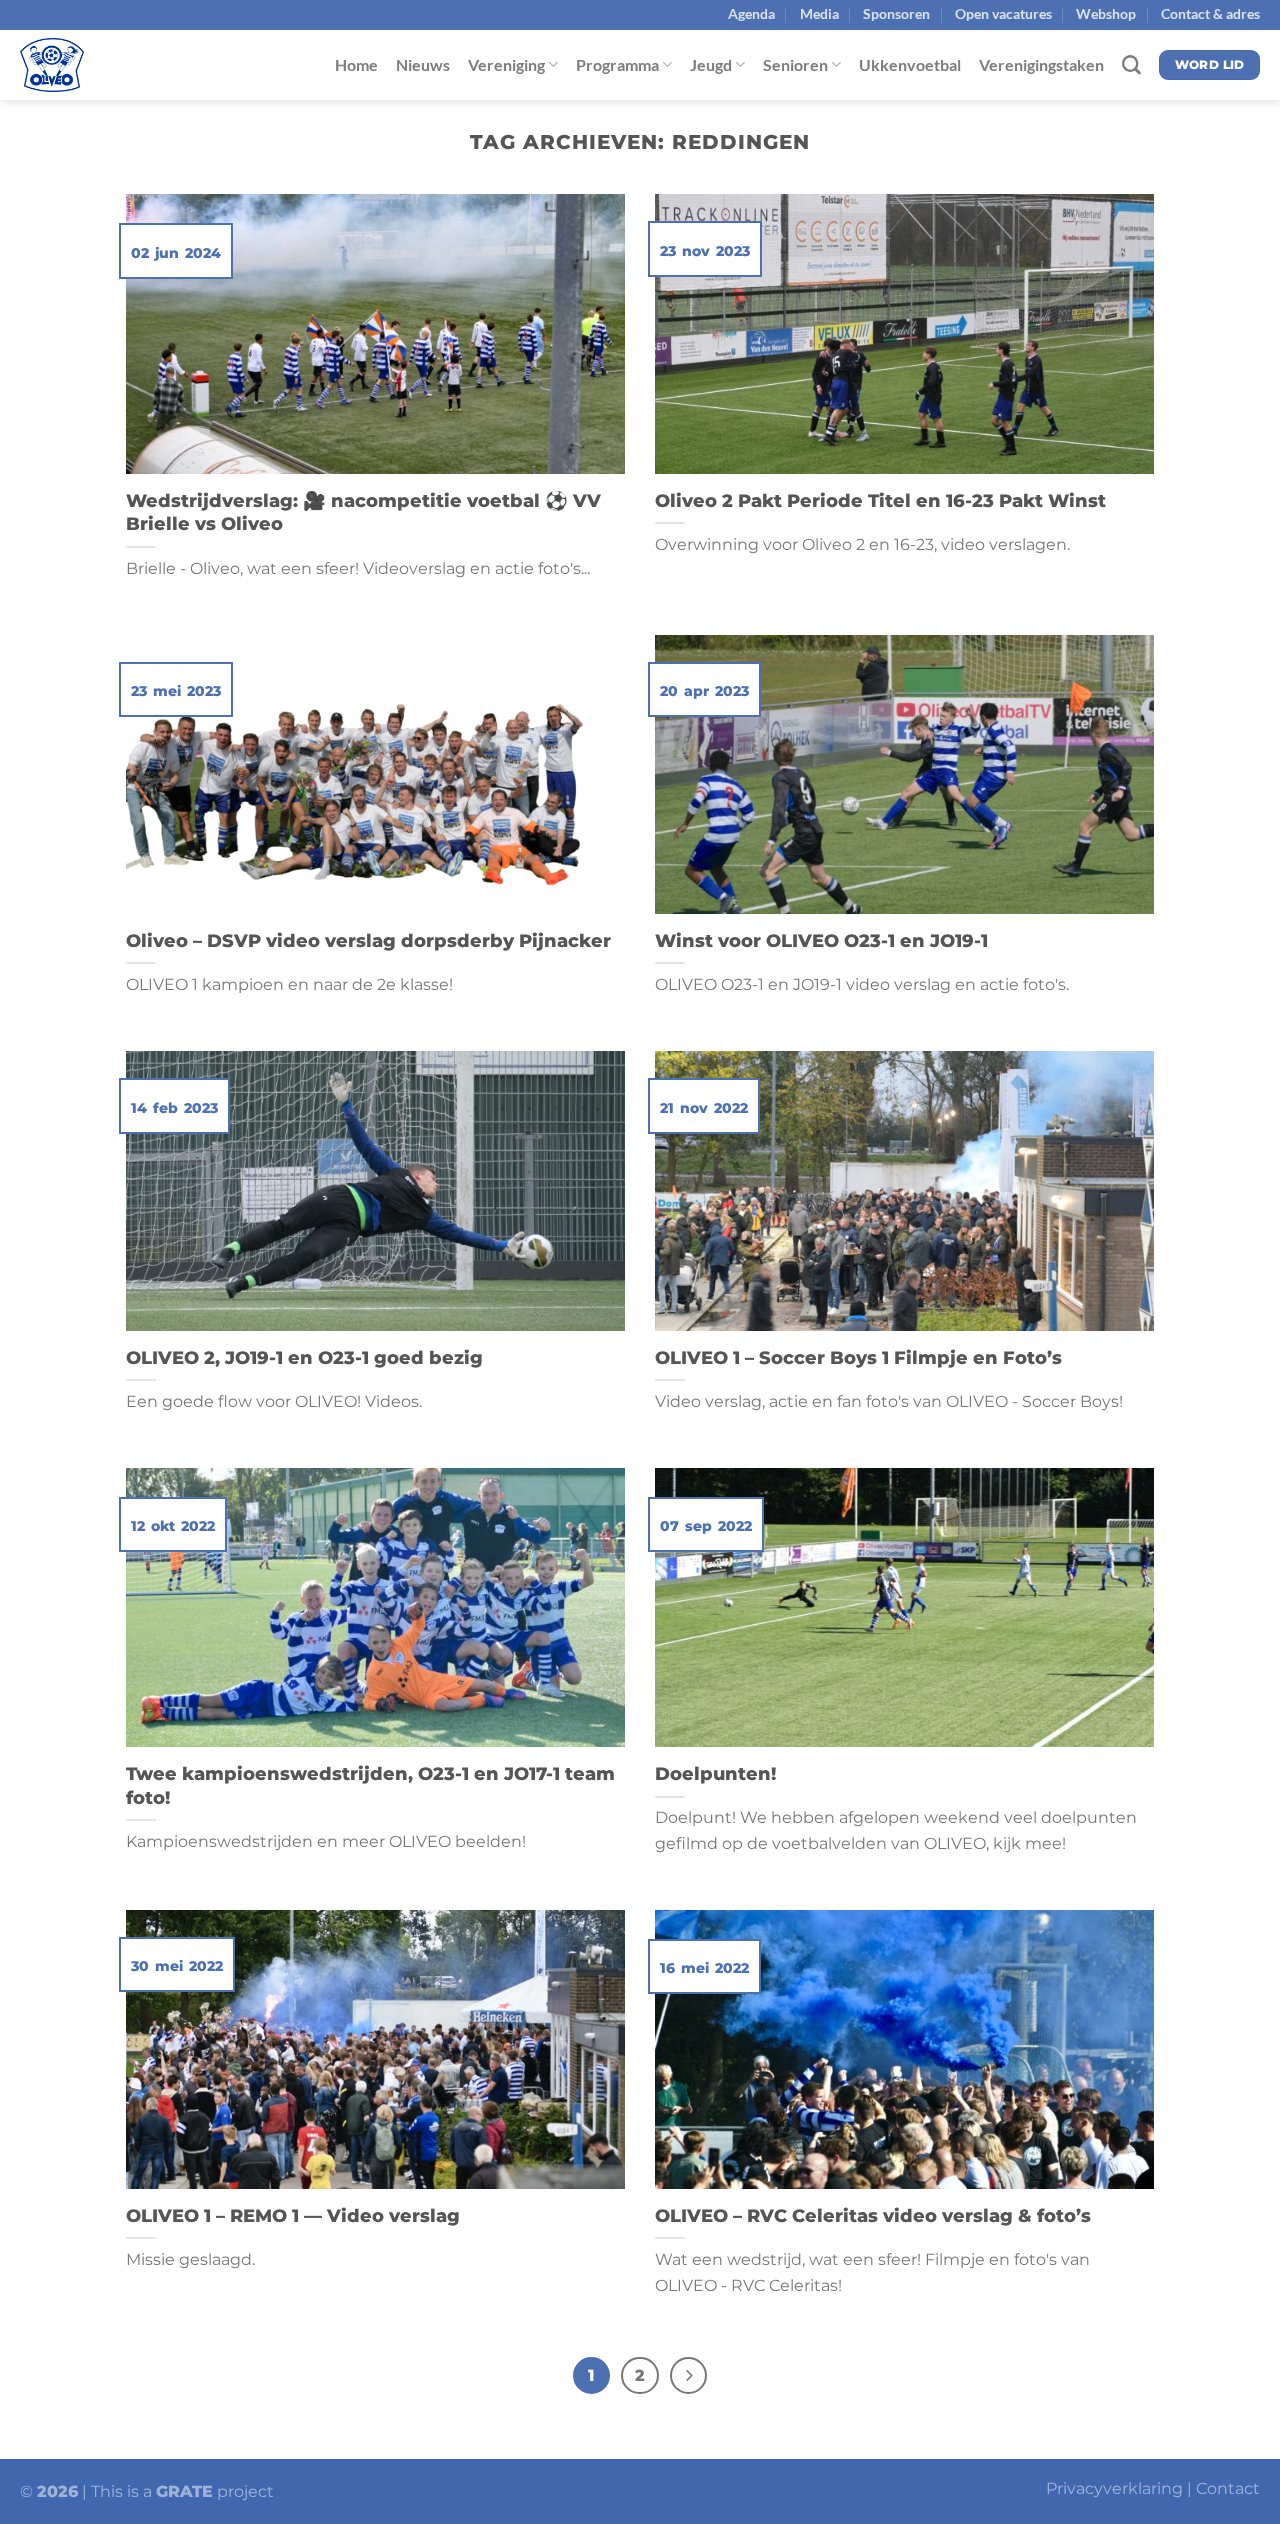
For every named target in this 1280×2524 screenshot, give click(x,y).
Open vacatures (1003, 13)
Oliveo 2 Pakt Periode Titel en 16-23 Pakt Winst (880, 500)
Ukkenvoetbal (910, 64)
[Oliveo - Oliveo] (120, 65)
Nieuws (423, 64)
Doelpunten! (715, 1773)
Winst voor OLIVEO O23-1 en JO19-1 (821, 940)
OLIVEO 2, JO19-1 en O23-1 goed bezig (304, 1357)
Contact (1228, 2488)
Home (356, 64)
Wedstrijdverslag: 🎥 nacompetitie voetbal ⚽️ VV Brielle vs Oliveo (363, 512)
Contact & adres (1210, 13)
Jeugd (711, 64)
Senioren (795, 64)
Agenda (751, 13)
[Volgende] (688, 2375)
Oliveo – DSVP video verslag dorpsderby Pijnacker (371, 940)
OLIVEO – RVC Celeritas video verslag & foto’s (873, 2215)
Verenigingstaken (1041, 64)
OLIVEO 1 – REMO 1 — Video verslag (293, 2215)
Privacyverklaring (1114, 2488)
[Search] (1131, 65)
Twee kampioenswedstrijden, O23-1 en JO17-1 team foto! (370, 1785)
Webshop (1106, 13)
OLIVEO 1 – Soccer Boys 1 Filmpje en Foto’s (858, 1357)
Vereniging (506, 64)
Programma (617, 64)
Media (819, 13)
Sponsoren (896, 13)
